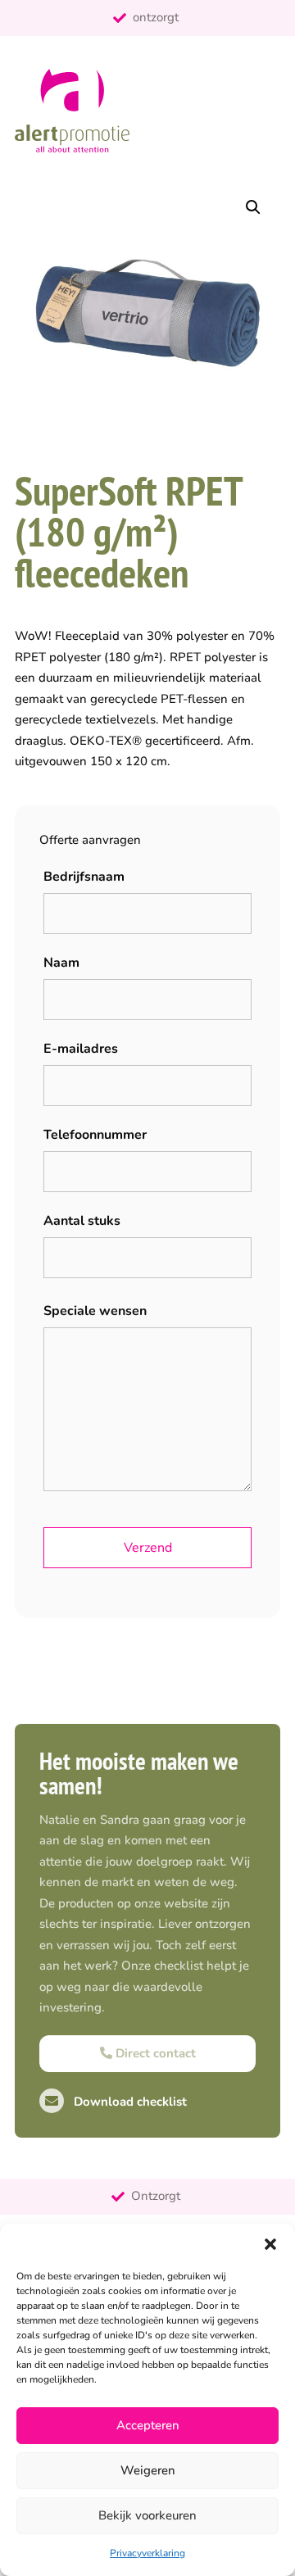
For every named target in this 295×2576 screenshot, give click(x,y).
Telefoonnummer (95, 1135)
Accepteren (148, 2425)
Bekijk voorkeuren (147, 2515)
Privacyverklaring (147, 2553)
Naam (61, 963)
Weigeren (148, 2470)
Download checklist (129, 2102)
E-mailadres (81, 1049)
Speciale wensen (95, 1311)
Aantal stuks (82, 1221)
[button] (270, 2244)
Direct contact (154, 2053)
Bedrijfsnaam (84, 877)
